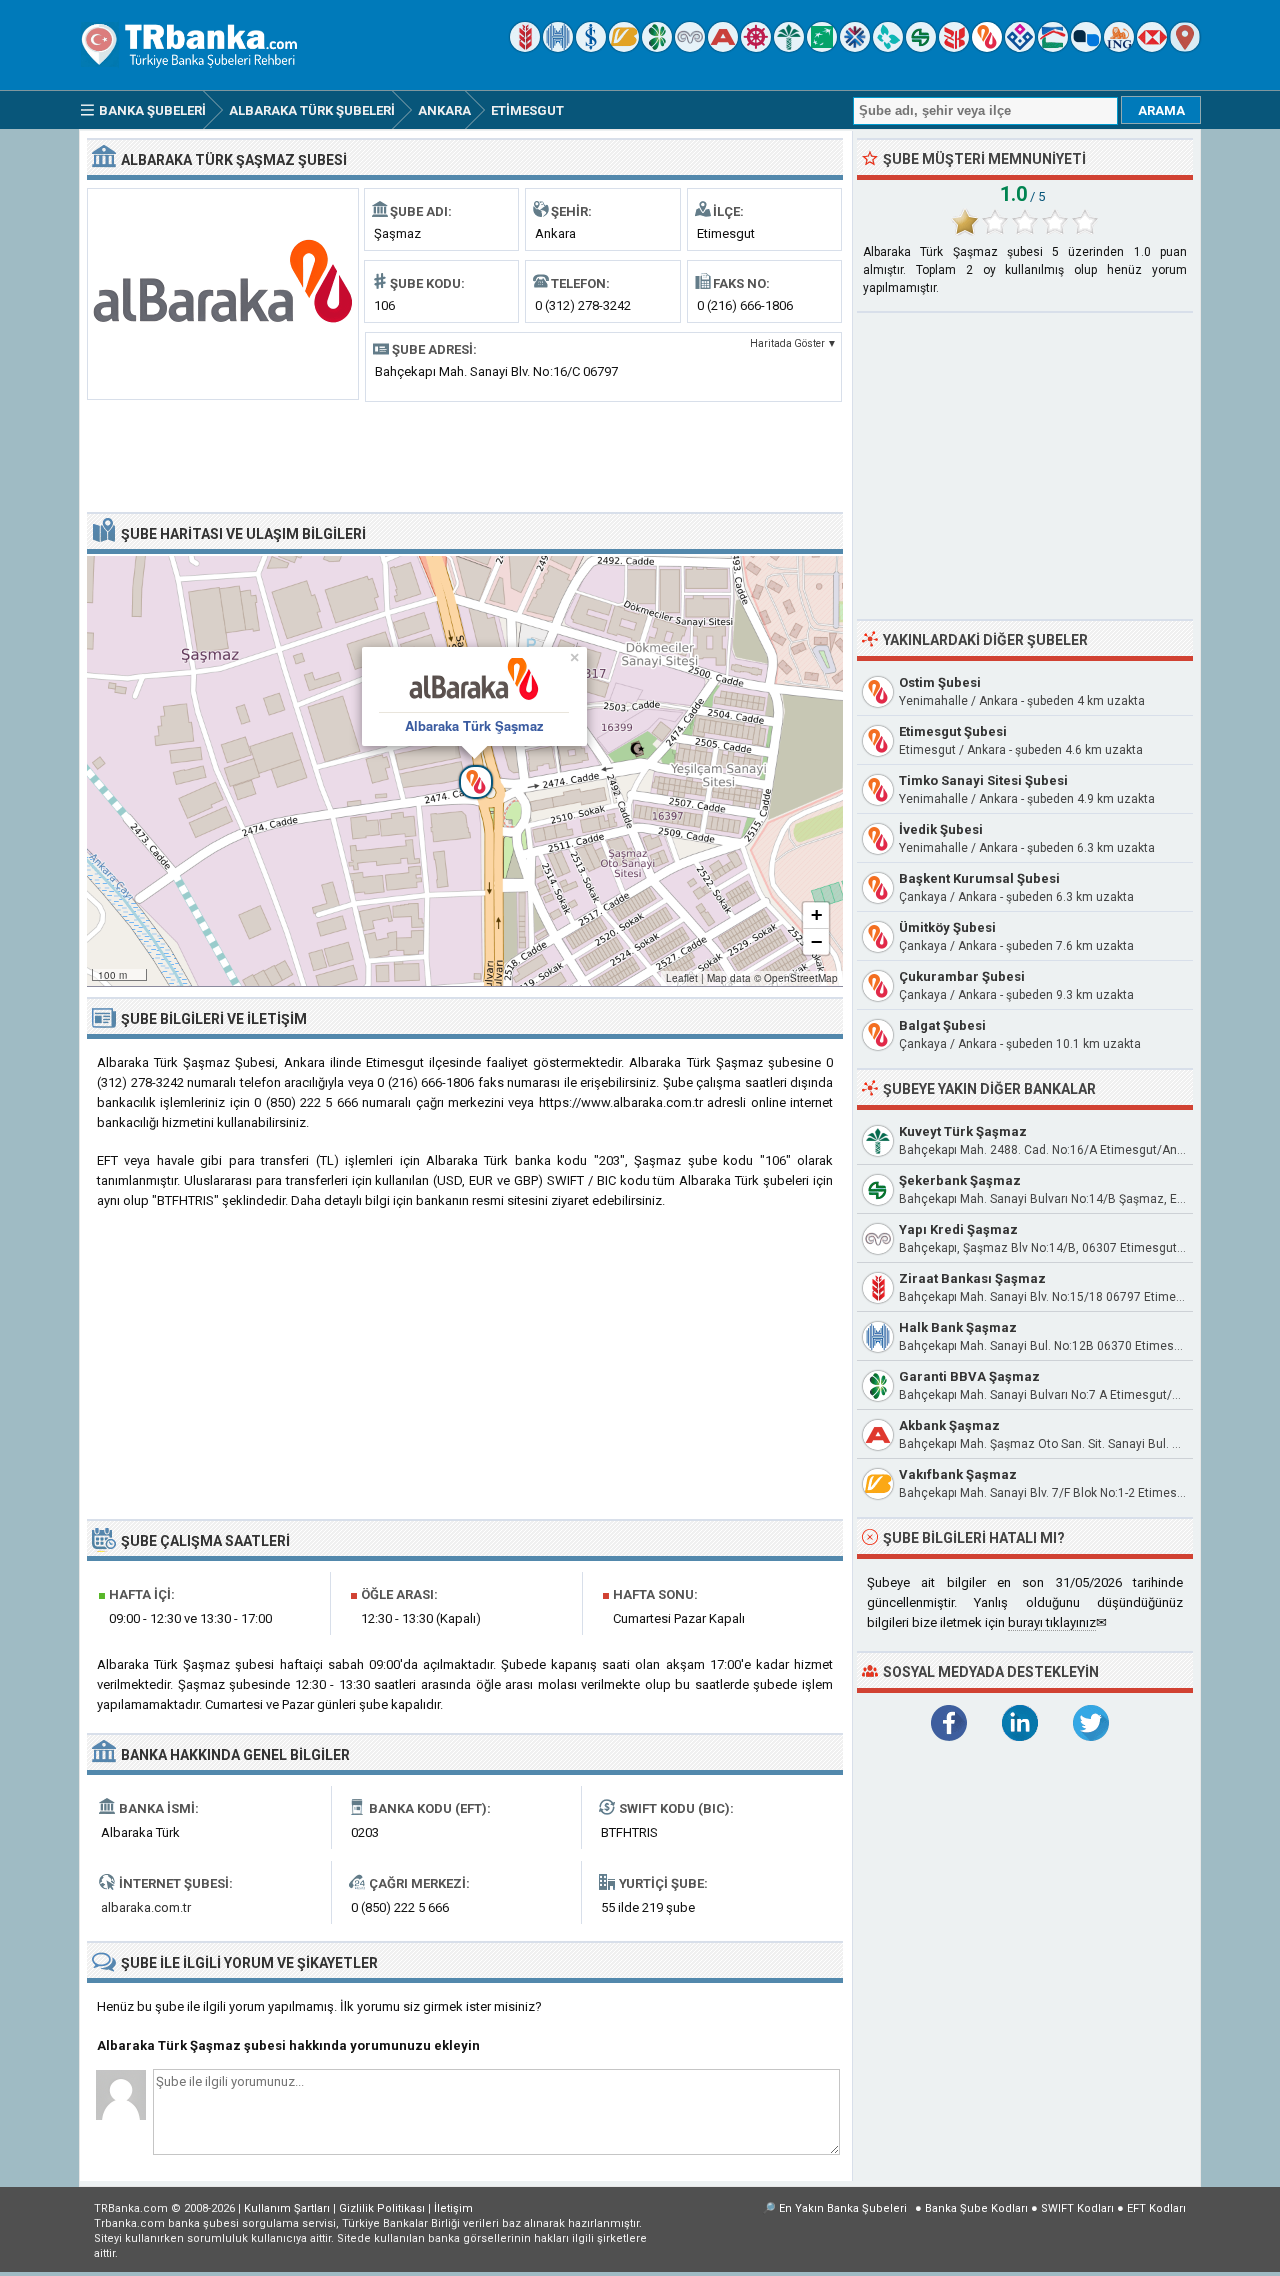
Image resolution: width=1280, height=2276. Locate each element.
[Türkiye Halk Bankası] (558, 47)
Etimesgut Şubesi (953, 731)
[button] (465, 771)
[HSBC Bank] (1152, 47)
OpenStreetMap (801, 978)
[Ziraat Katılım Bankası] (954, 47)
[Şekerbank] (921, 47)
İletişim (453, 2208)
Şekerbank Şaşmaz (960, 1180)
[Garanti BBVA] (657, 47)
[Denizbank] (756, 47)
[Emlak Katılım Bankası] (1053, 47)
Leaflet (682, 978)
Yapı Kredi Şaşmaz (958, 1229)
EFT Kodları (1156, 2208)
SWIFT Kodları (1077, 2208)
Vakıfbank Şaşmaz (958, 1474)
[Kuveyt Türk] (789, 47)
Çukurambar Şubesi (962, 976)
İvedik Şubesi (941, 829)
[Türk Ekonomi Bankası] (822, 47)
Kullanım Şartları (287, 2208)
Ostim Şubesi (940, 682)
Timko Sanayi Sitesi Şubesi (983, 780)
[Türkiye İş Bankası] (591, 47)
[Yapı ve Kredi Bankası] (690, 47)
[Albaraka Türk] (987, 47)
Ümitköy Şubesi (947, 927)
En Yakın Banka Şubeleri (843, 2208)
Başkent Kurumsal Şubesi (979, 878)
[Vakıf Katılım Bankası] (1020, 47)
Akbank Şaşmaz (949, 1425)
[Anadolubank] (1086, 47)
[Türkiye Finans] (888, 47)
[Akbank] (723, 47)
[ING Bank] (1119, 47)
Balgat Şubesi (942, 1025)
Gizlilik (382, 2208)
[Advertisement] (465, 455)
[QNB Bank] (855, 47)
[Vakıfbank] (624, 47)
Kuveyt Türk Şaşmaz (963, 1131)
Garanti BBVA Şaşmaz (969, 1376)
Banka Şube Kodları (976, 2208)
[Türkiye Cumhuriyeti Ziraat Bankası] (525, 47)
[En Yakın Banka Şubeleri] (1185, 47)
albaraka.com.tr (146, 1907)
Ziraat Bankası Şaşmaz (972, 1278)
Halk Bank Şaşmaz (958, 1327)
